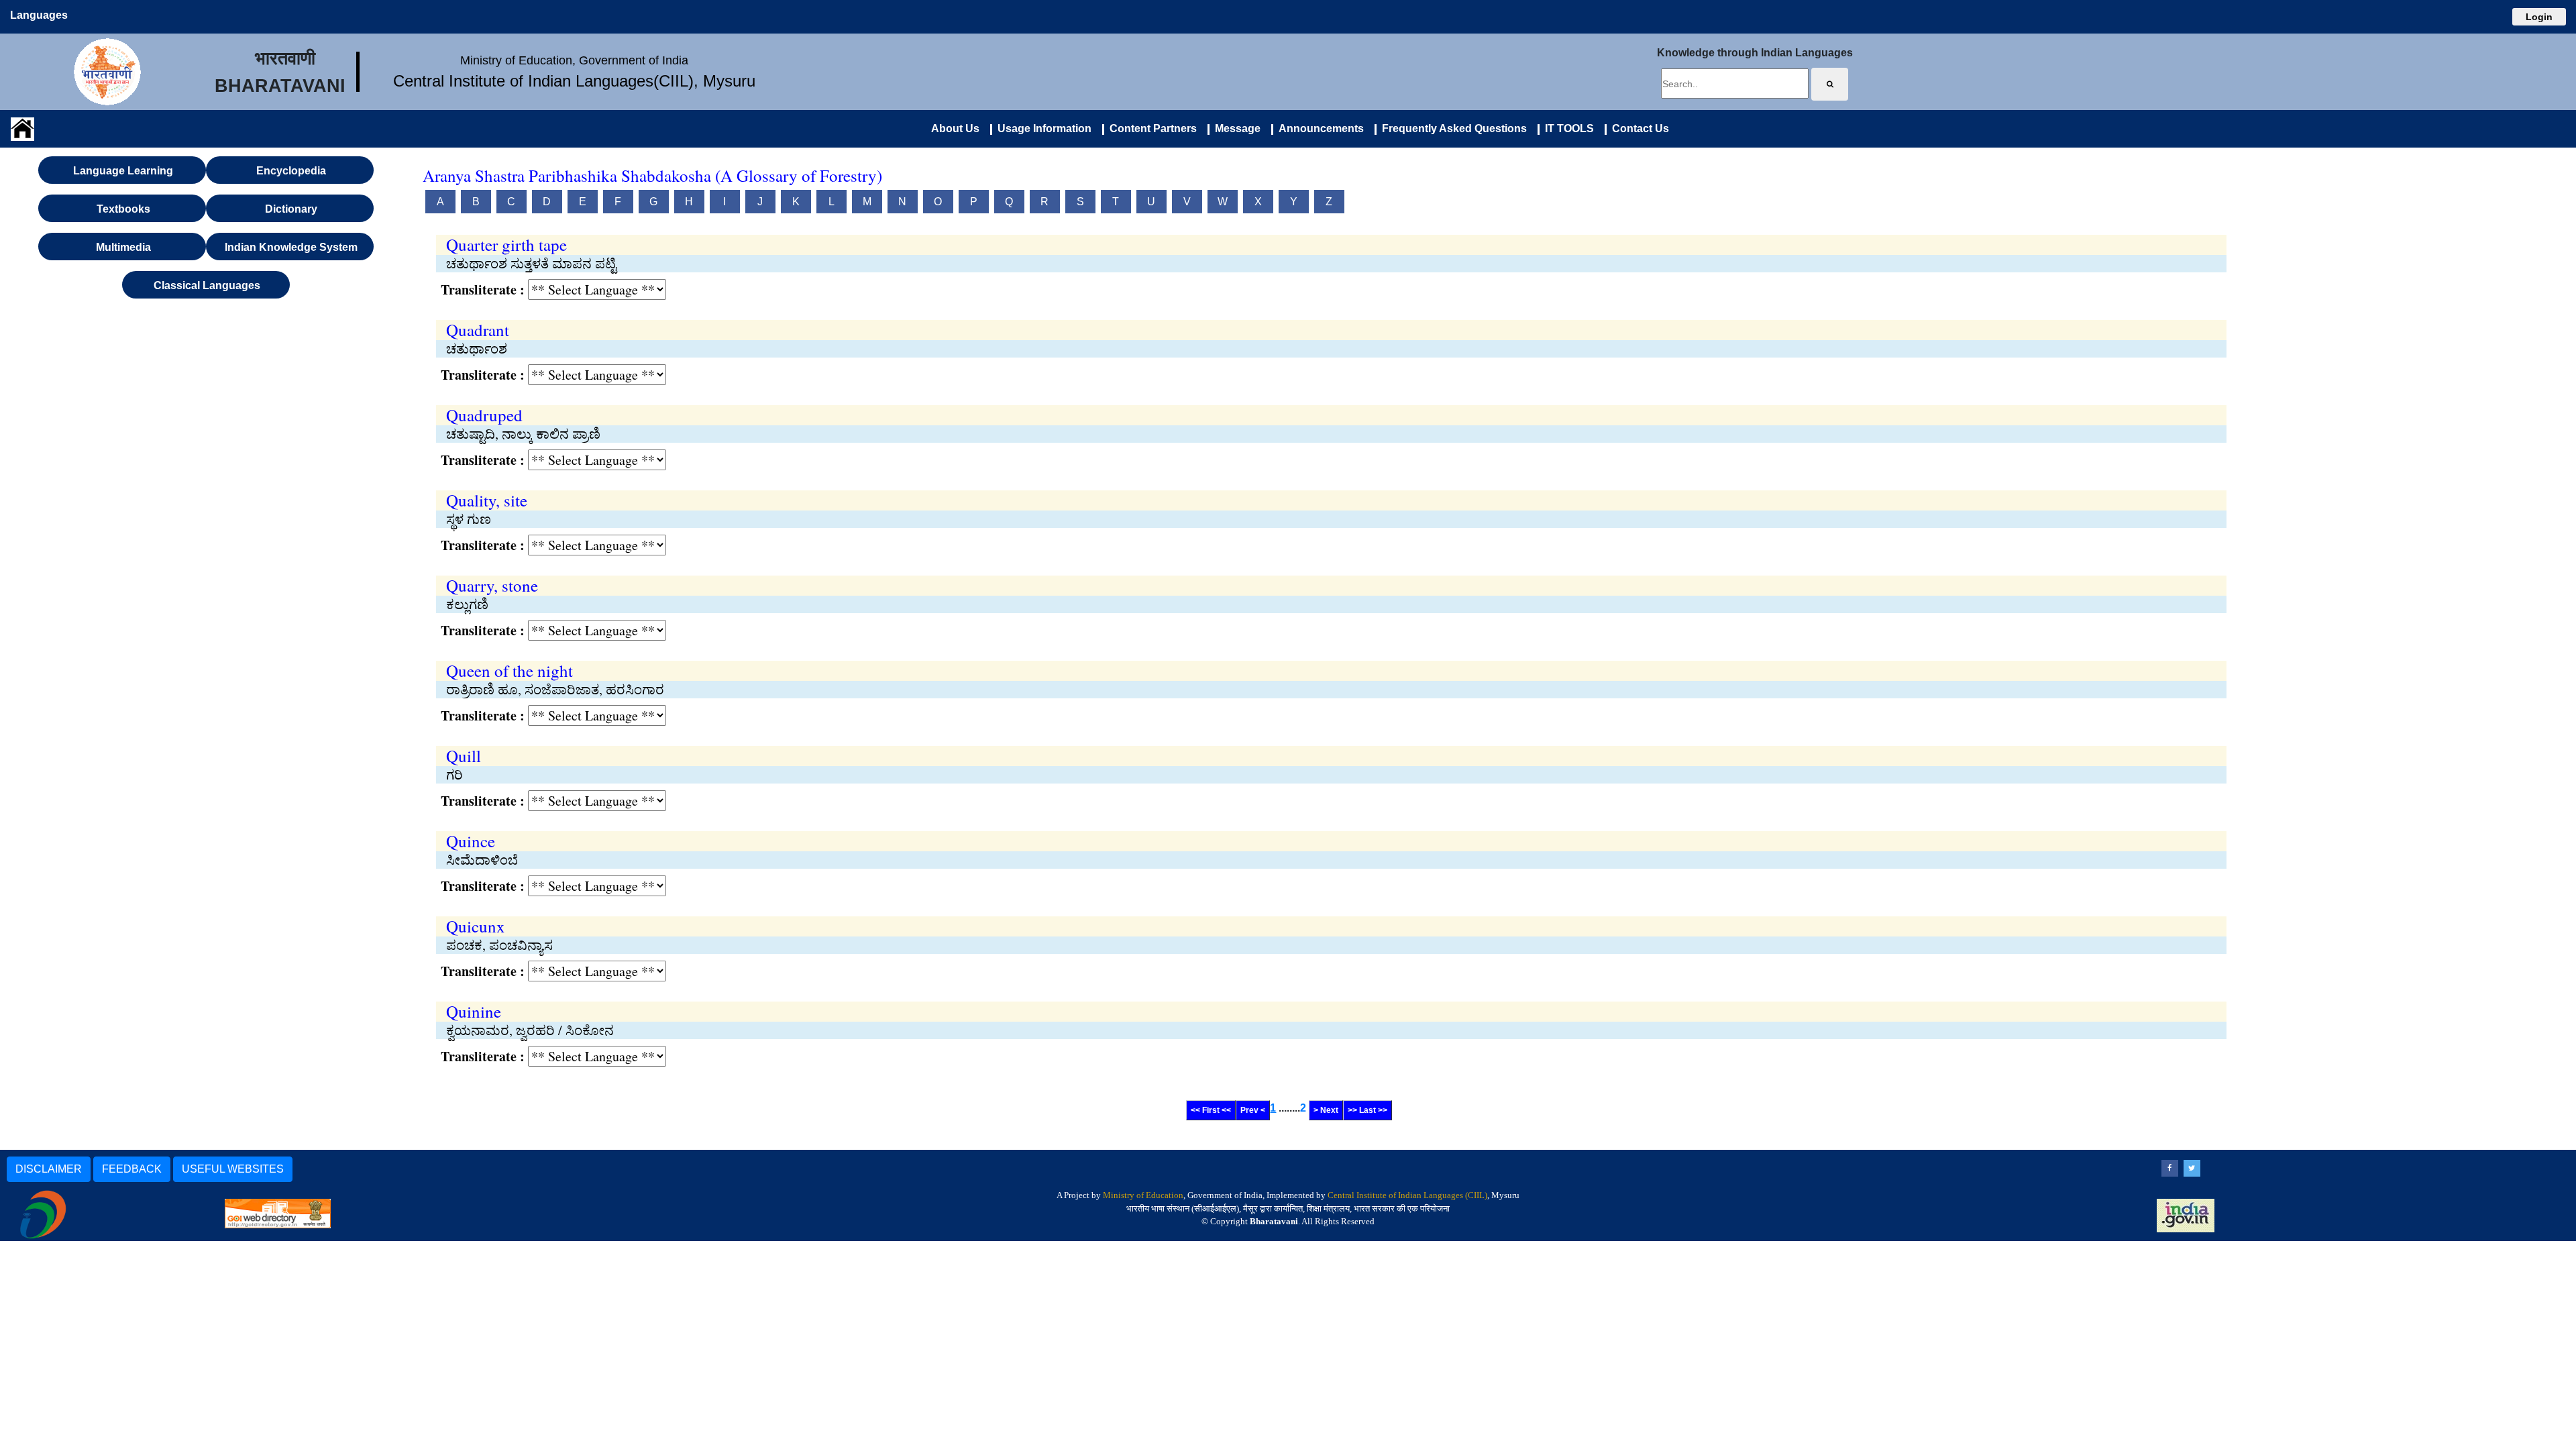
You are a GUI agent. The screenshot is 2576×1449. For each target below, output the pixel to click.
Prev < (1253, 1110)
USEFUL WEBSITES (233, 1169)
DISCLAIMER (49, 1169)
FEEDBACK (132, 1169)
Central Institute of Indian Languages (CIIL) (1407, 1195)
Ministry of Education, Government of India (574, 60)
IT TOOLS (1567, 128)
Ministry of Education (1143, 1195)
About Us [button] (955, 128)
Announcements (1319, 128)
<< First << (1211, 1110)
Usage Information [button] (1042, 128)
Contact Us (1638, 128)
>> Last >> (1367, 1110)
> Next (1326, 1110)
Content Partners (1150, 128)
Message (1235, 128)
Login (2539, 17)
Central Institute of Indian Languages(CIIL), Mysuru (574, 81)
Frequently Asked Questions (1452, 128)
